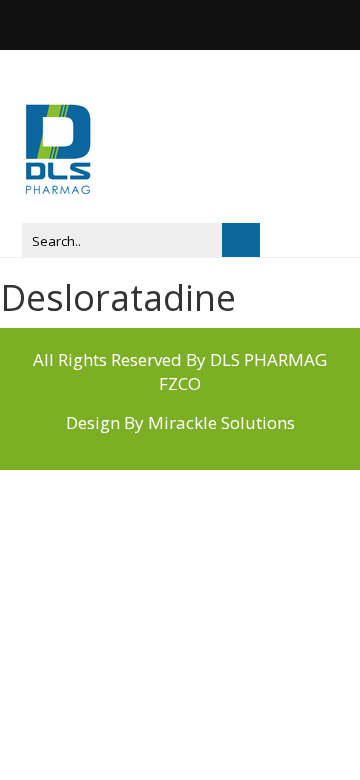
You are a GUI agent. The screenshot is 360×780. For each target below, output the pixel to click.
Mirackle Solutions (221, 422)
